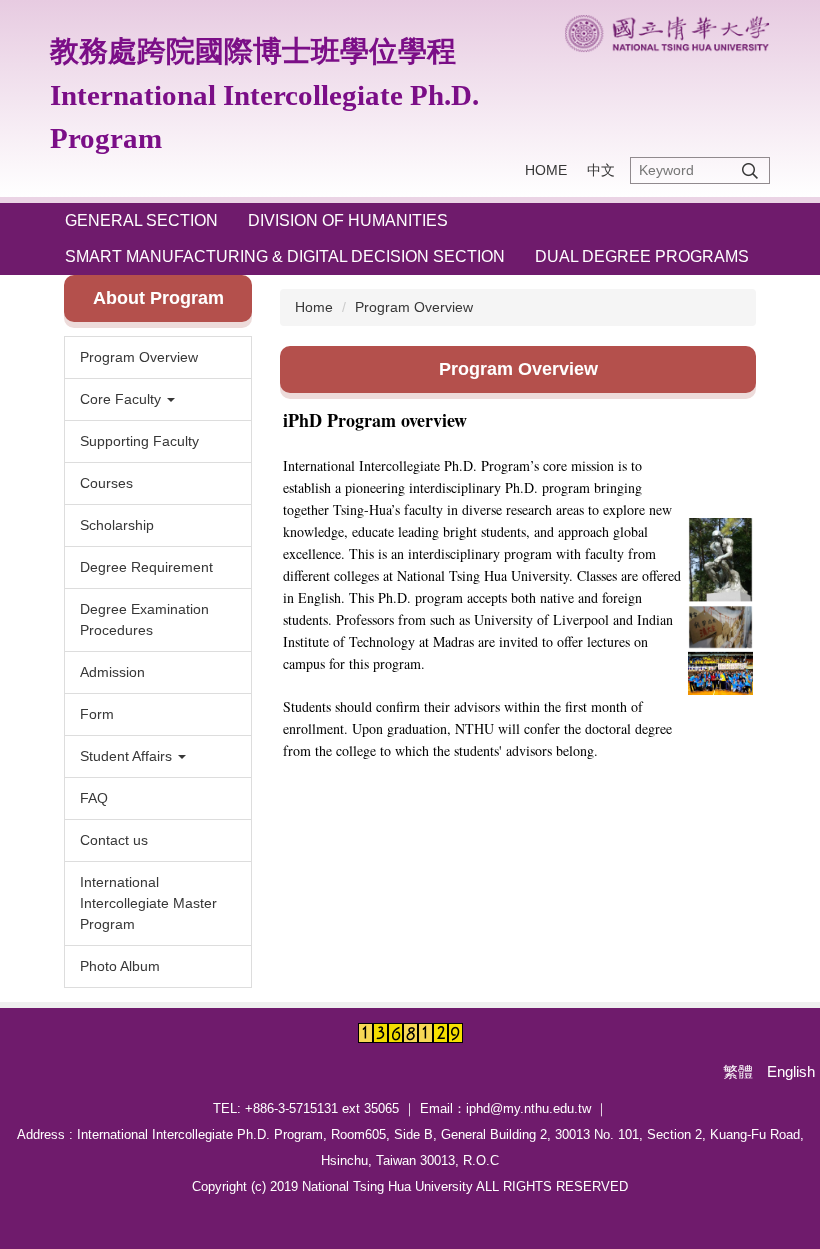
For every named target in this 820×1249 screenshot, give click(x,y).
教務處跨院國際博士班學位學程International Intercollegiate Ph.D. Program (264, 94)
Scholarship (117, 525)
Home (314, 307)
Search (750, 170)
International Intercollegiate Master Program (148, 903)
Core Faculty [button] (122, 399)
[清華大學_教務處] (667, 33)
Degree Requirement (146, 567)
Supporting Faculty (139, 441)
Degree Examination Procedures (144, 619)
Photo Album (120, 966)
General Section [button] (141, 220)
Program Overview (139, 357)
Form (97, 714)
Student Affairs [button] (128, 756)
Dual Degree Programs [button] (642, 256)
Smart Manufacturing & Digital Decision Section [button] (285, 256)
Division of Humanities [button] (348, 220)
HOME (546, 170)
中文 (601, 170)
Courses (106, 483)
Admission (112, 672)
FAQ (94, 798)
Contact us (114, 840)
